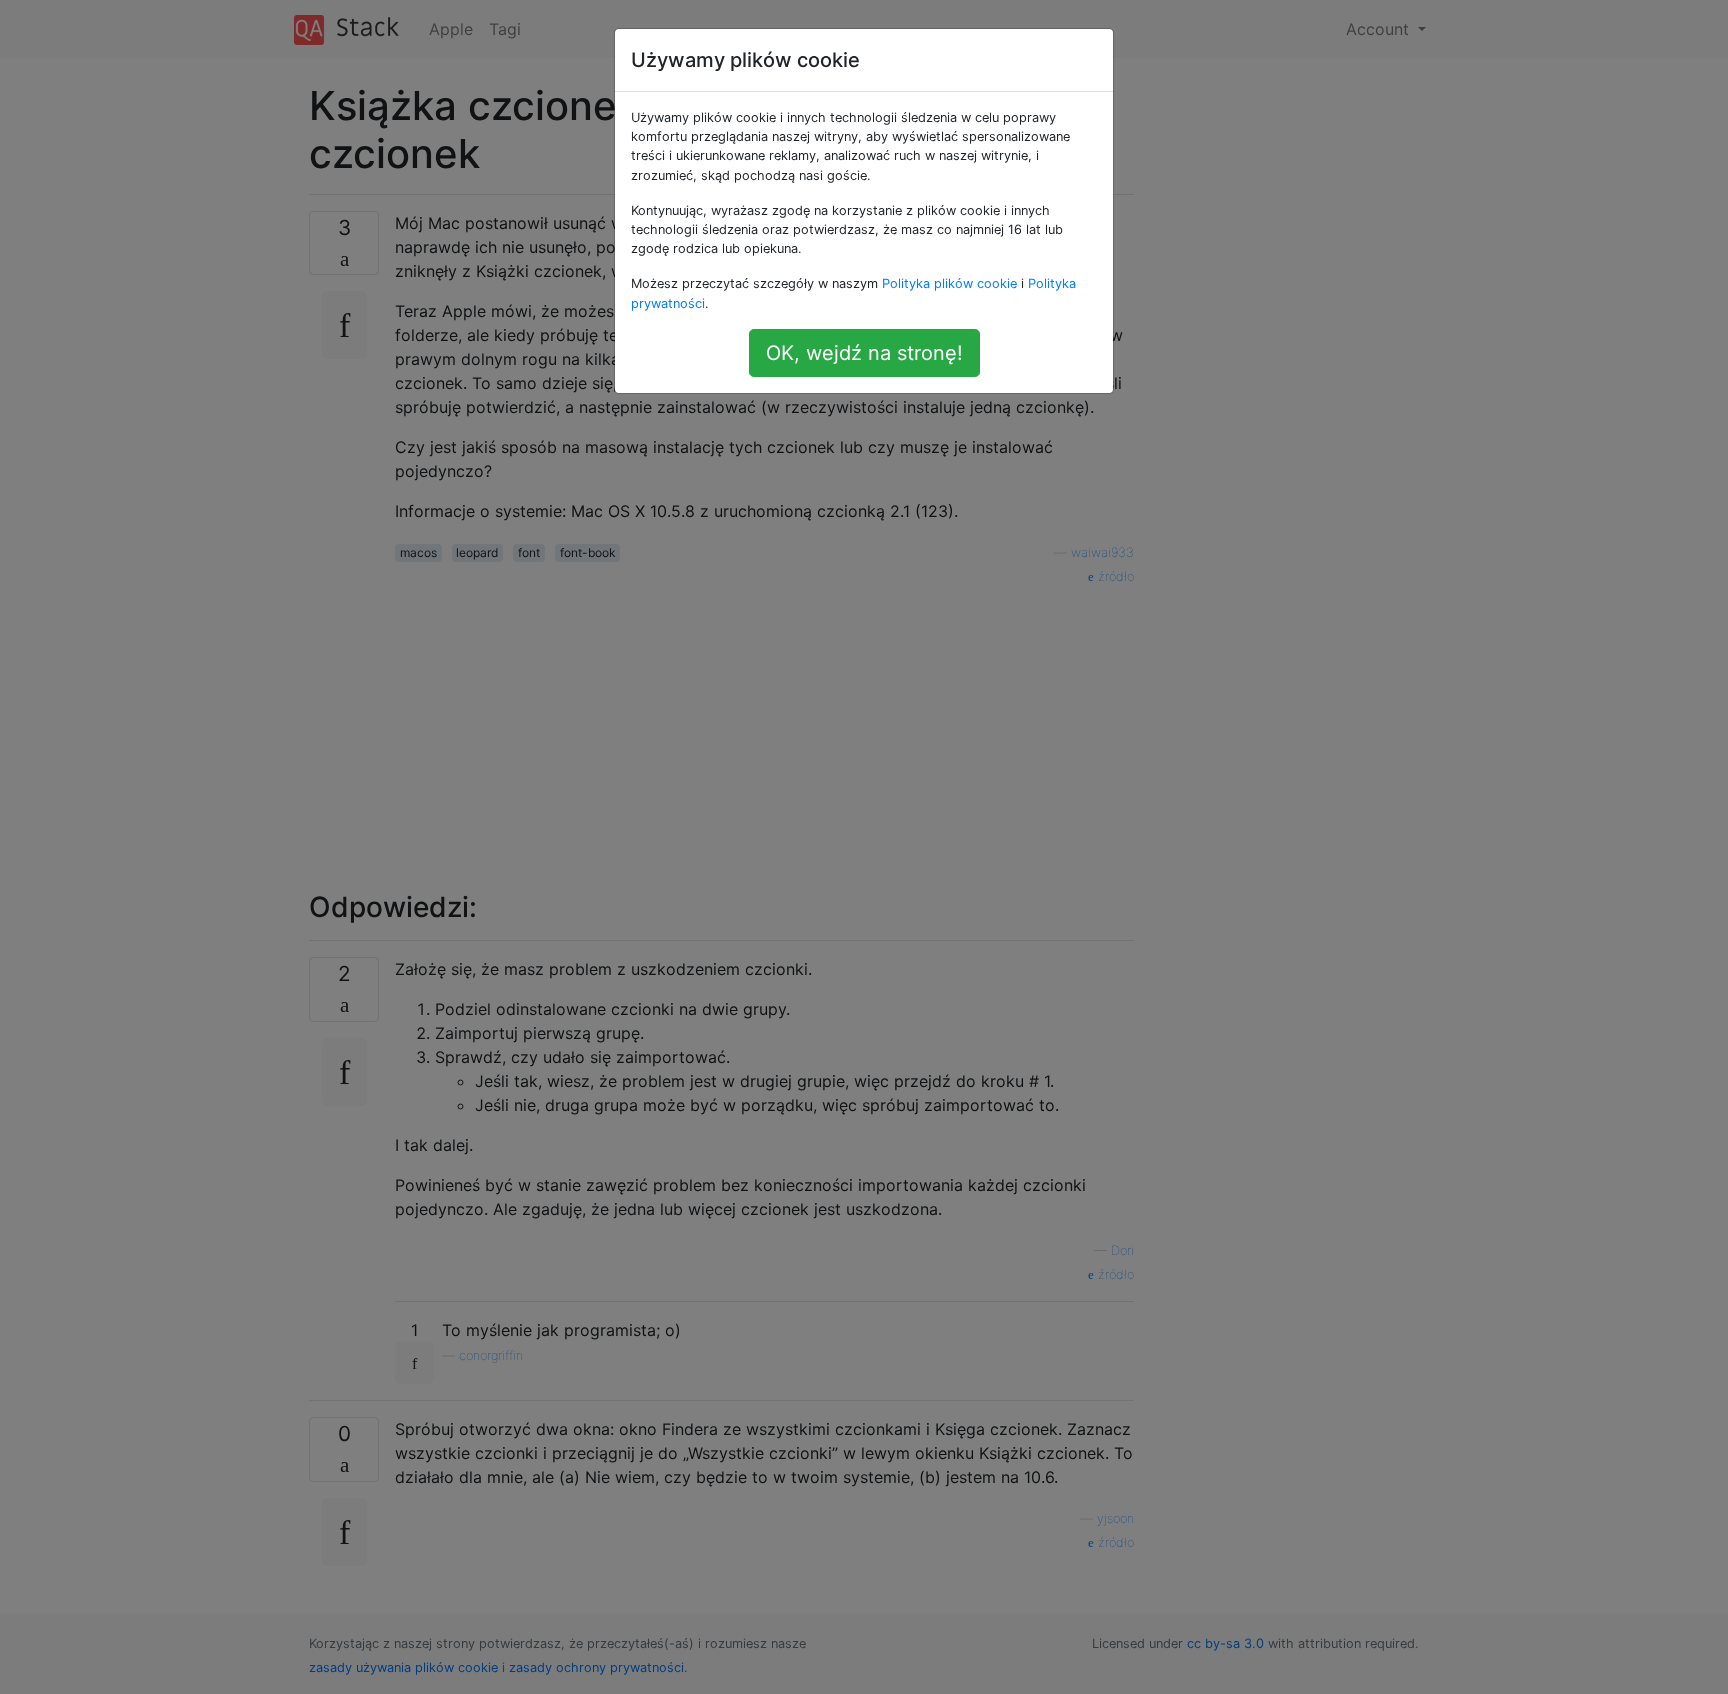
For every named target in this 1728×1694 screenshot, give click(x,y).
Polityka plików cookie (949, 283)
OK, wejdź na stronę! (864, 353)
